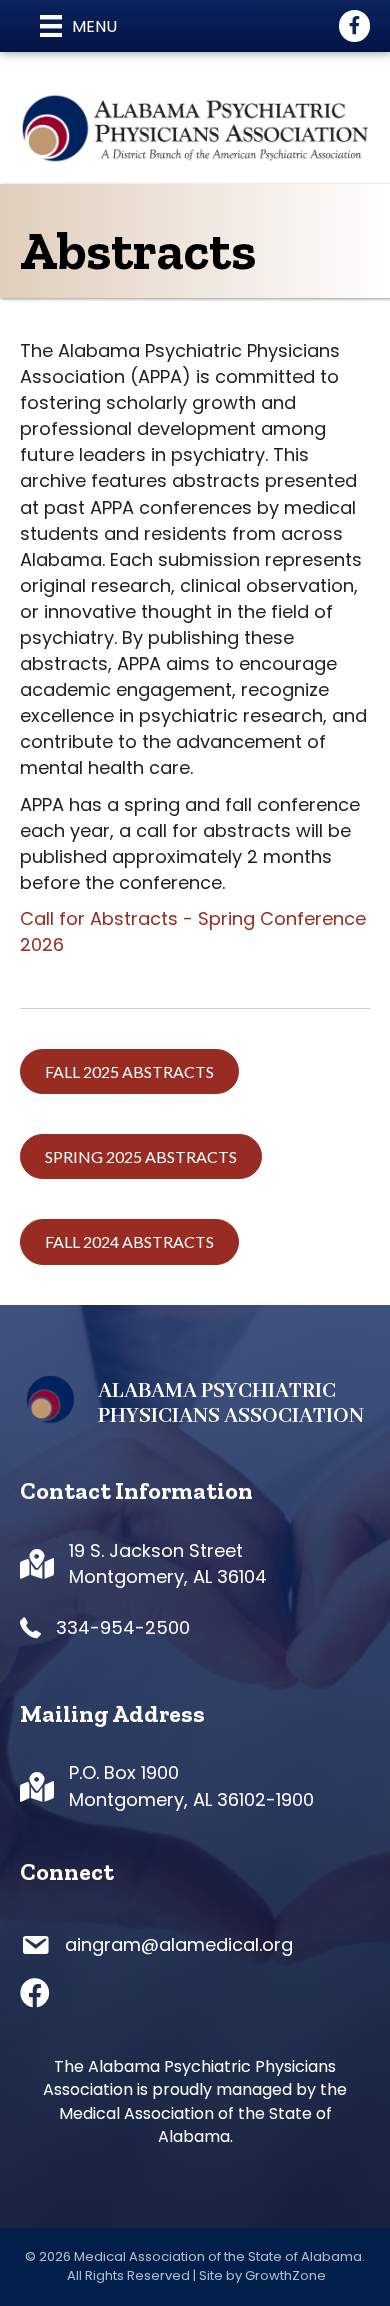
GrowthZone (285, 2275)
